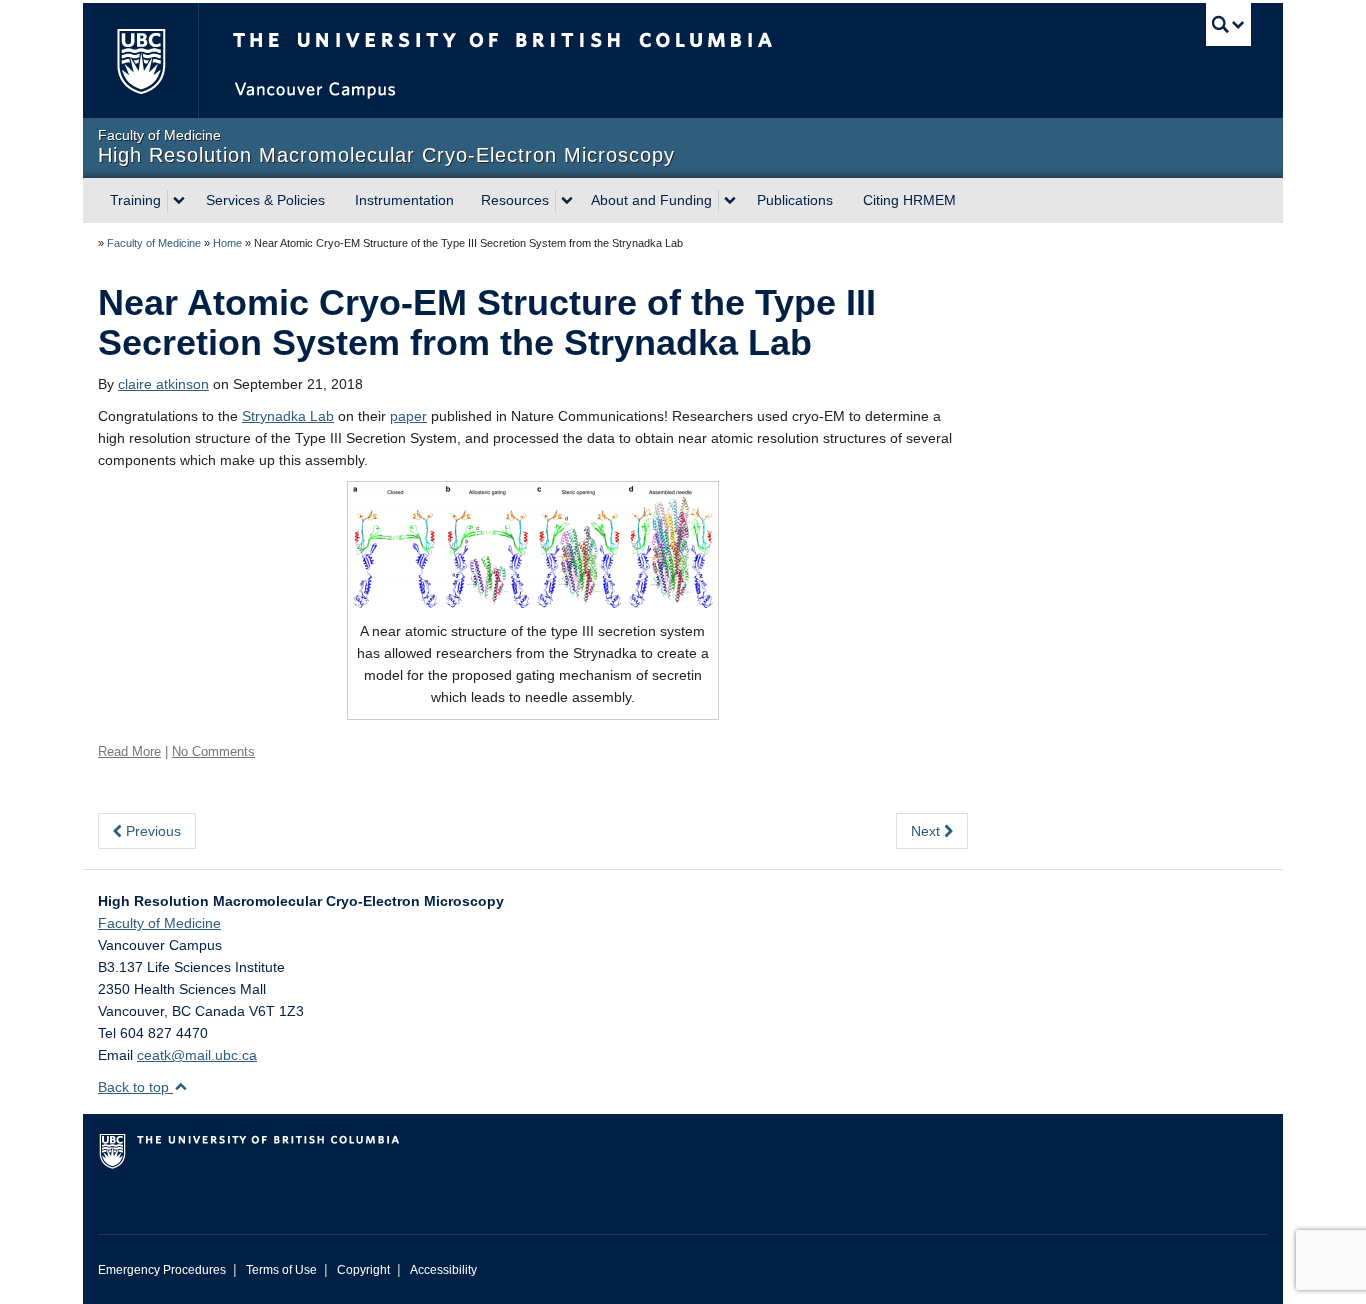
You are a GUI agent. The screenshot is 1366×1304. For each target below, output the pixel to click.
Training (135, 200)
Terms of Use (281, 1270)
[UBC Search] (1228, 24)
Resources (515, 200)
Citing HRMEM (909, 200)
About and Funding (651, 200)
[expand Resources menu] (567, 201)
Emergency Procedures (162, 1270)
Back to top (135, 1087)
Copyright (363, 1270)
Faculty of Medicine (154, 243)
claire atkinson (163, 384)
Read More (129, 751)
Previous (151, 831)
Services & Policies (265, 200)
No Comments (213, 751)
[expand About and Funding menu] (730, 201)
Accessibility (443, 1270)
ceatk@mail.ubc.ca (197, 1055)
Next (927, 831)
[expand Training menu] (179, 201)
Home (227, 243)
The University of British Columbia (140, 60)
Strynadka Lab (288, 416)
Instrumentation (404, 200)
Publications (795, 200)
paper (408, 416)
